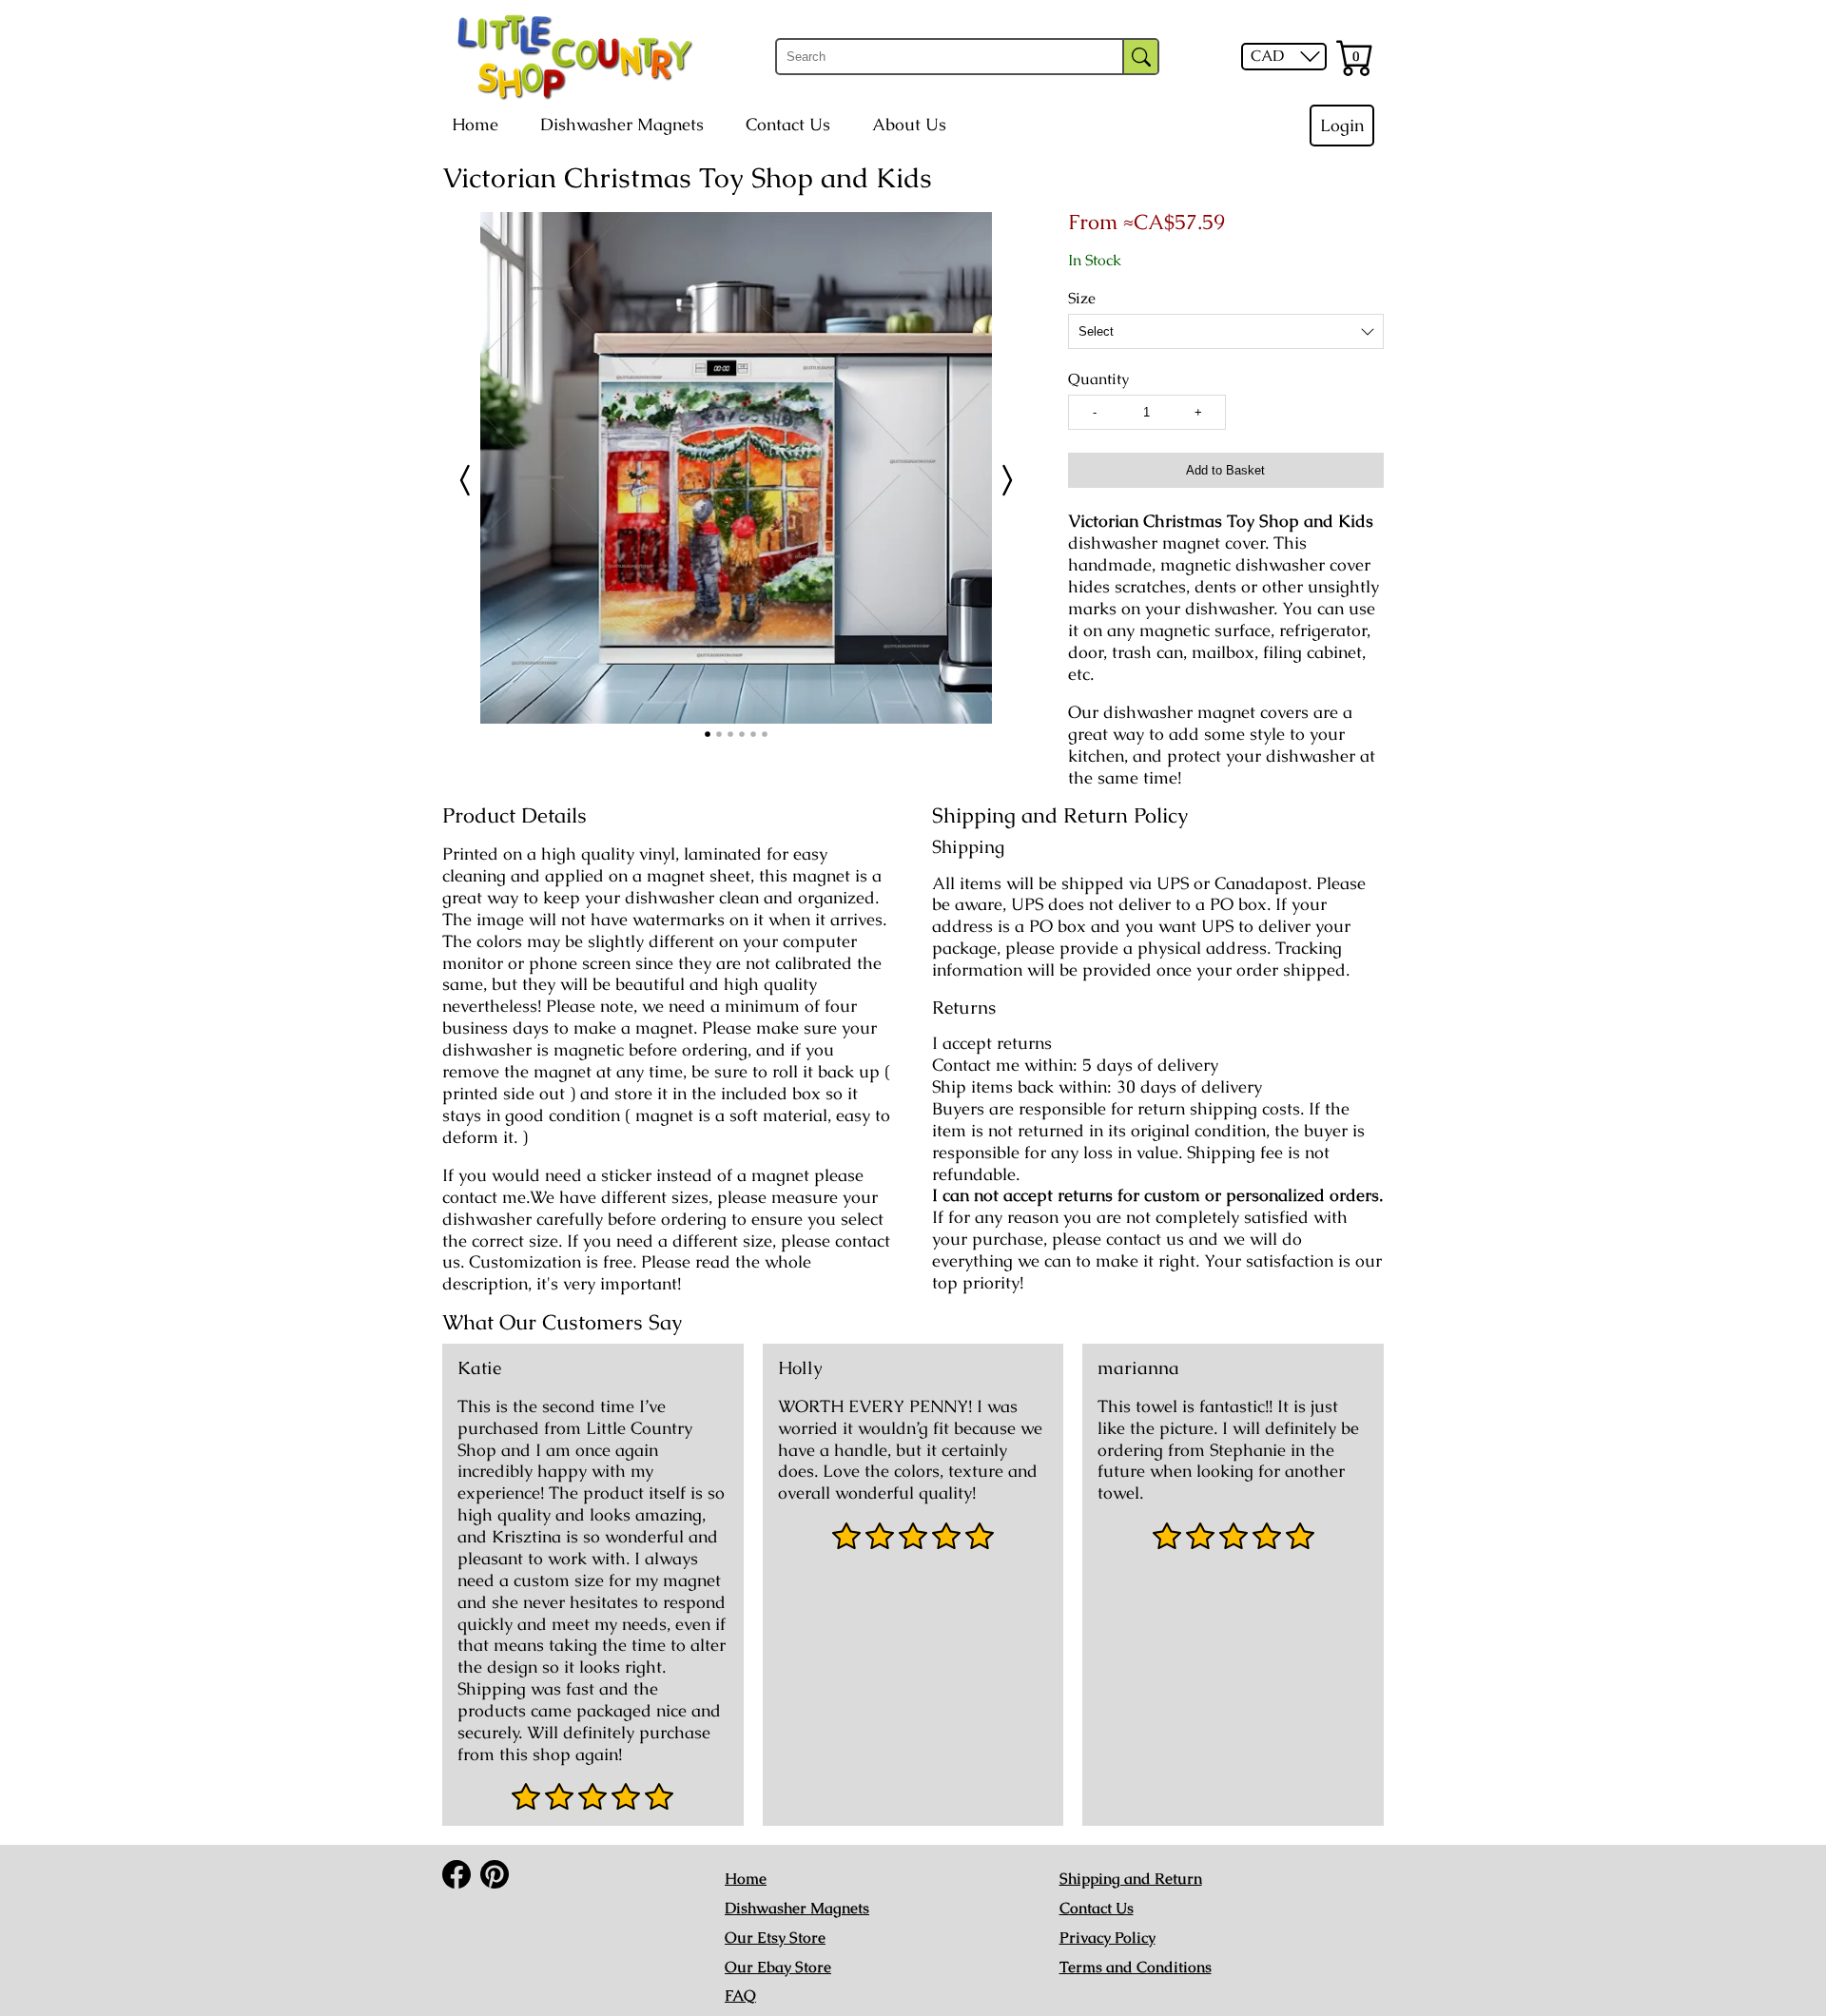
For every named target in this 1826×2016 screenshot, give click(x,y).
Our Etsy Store (775, 1938)
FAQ (740, 1996)
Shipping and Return (1131, 1879)
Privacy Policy (1107, 1938)
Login (1342, 126)
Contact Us (788, 125)
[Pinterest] (495, 1874)
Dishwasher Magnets (622, 125)
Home (475, 125)
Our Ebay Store (778, 1967)
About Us (909, 125)
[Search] (1141, 57)
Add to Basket (1225, 470)
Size (1082, 299)
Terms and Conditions (1136, 1967)
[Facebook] (456, 1874)
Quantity (1098, 379)
